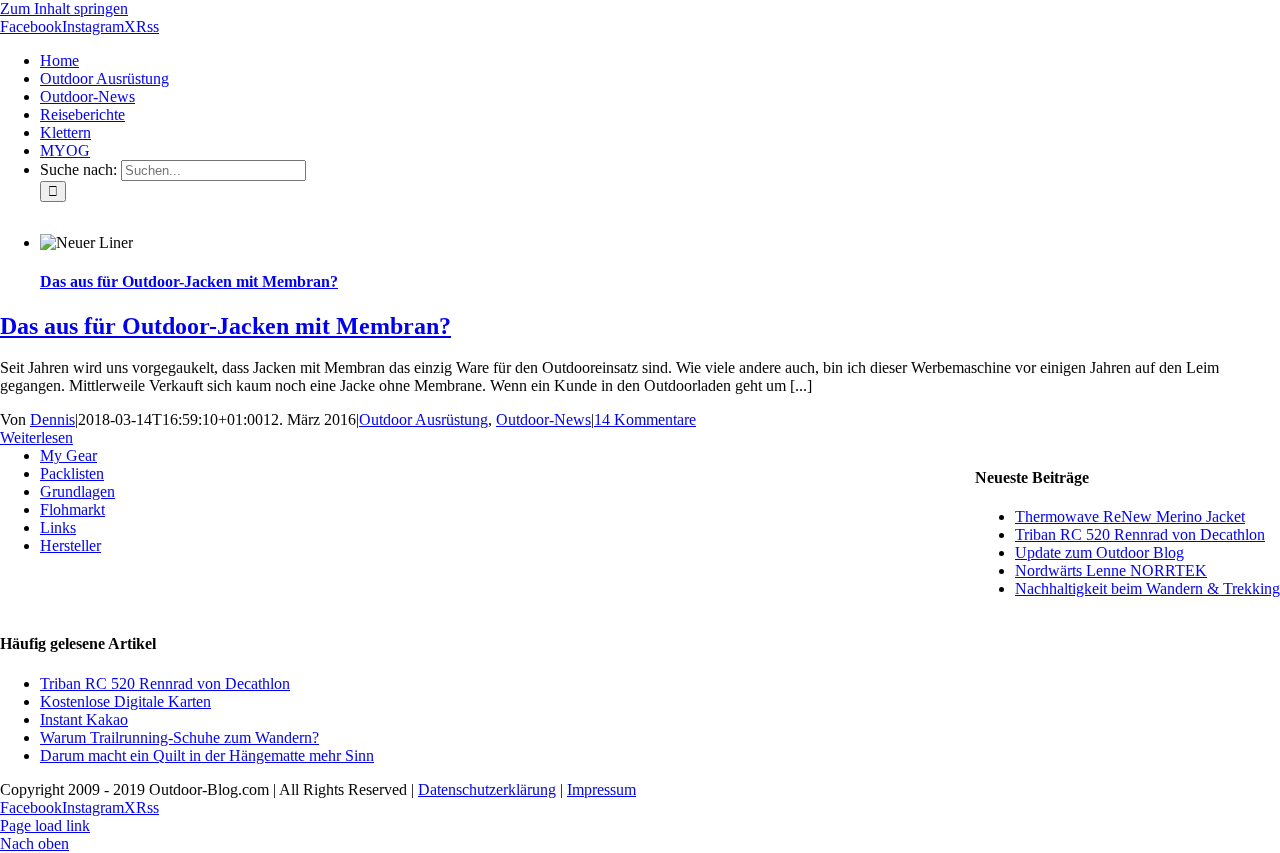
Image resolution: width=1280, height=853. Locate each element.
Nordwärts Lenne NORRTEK (1111, 570)
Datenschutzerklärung (487, 789)
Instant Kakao (84, 719)
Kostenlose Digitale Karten (125, 701)
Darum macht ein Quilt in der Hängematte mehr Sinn (207, 755)
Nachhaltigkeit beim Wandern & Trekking (1147, 588)
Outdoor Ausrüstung (423, 419)
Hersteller (70, 545)
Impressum (601, 789)
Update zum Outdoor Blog (1099, 552)
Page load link (45, 825)
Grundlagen (77, 491)
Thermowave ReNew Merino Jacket (1130, 516)
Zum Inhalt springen (64, 8)
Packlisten (72, 473)
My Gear (68, 455)
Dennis (52, 419)
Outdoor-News (543, 419)
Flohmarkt (72, 509)
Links (58, 527)
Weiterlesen (36, 437)
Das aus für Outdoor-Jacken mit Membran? (189, 281)
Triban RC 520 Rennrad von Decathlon (1140, 534)
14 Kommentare (645, 419)
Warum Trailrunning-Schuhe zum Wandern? (179, 737)
